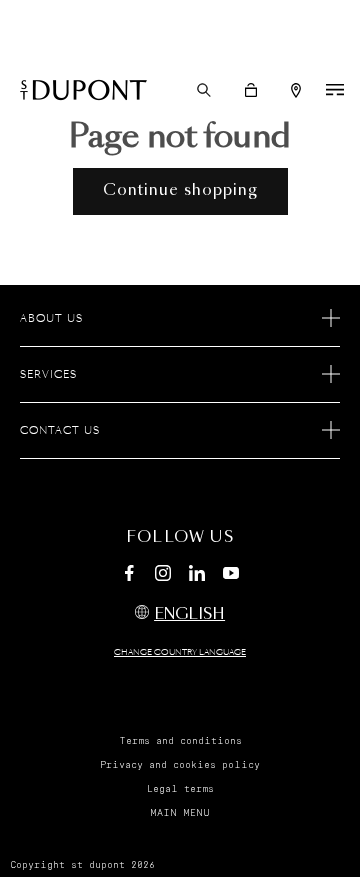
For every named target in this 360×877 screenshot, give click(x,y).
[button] (204, 90)
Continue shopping (180, 190)
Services (48, 375)
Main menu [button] (180, 813)
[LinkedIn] (197, 576)
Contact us (60, 431)
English (189, 614)
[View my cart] (251, 90)
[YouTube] (231, 574)
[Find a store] (296, 90)
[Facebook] (129, 576)
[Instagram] (163, 576)
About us (51, 319)
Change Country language (180, 653)
